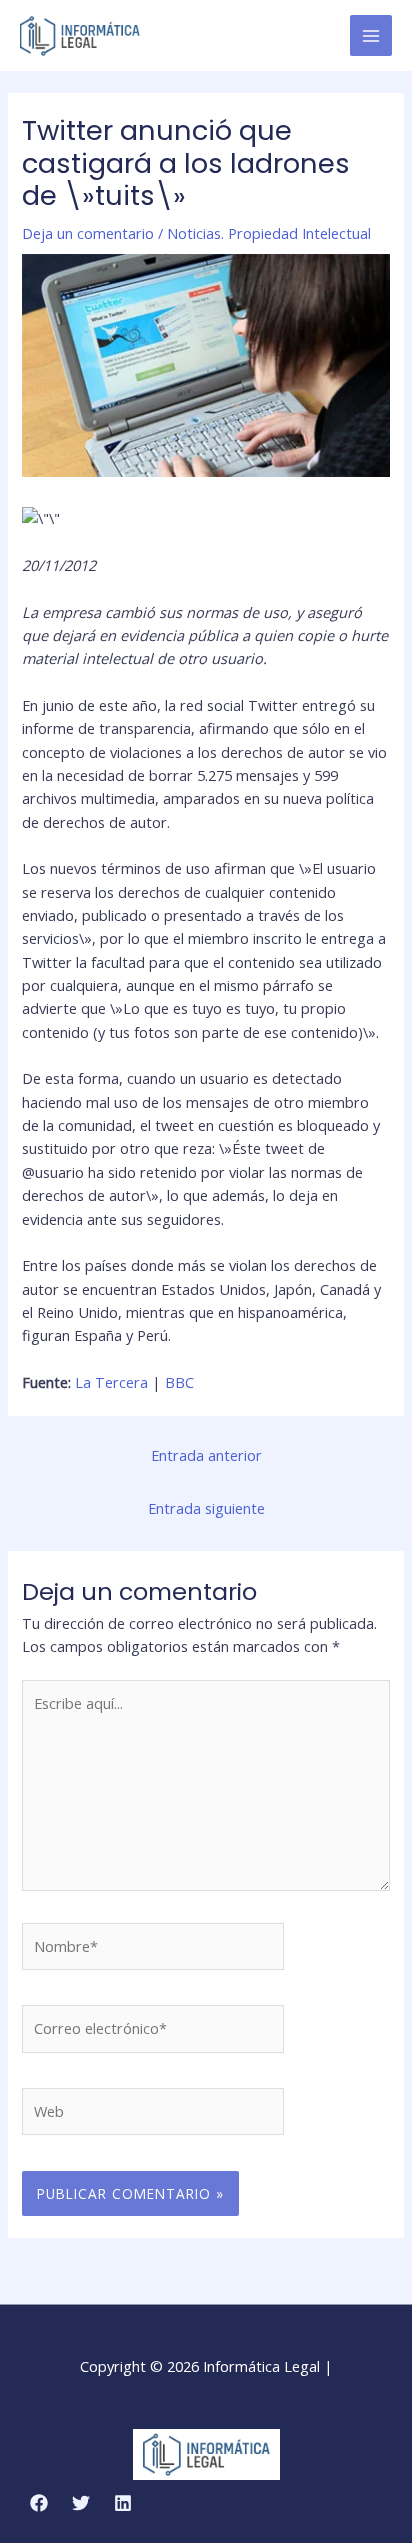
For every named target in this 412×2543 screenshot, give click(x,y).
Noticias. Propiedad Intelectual (269, 233)
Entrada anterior (206, 1455)
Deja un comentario (88, 233)
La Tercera (111, 1382)
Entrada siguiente (206, 1508)
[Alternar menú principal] (371, 36)
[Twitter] (81, 2503)
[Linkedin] (123, 2503)
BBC (179, 1382)
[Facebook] (39, 2503)
